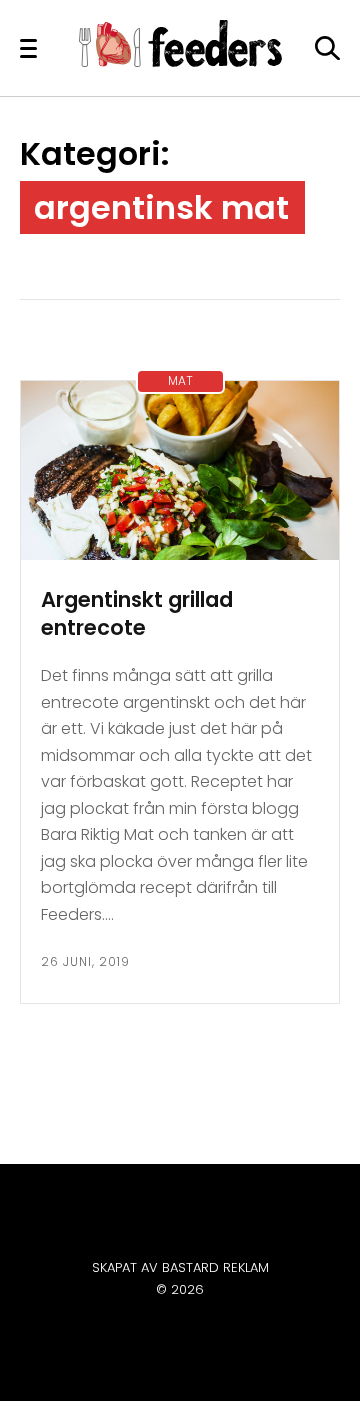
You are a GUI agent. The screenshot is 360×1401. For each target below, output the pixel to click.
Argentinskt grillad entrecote (137, 614)
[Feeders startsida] (180, 61)
